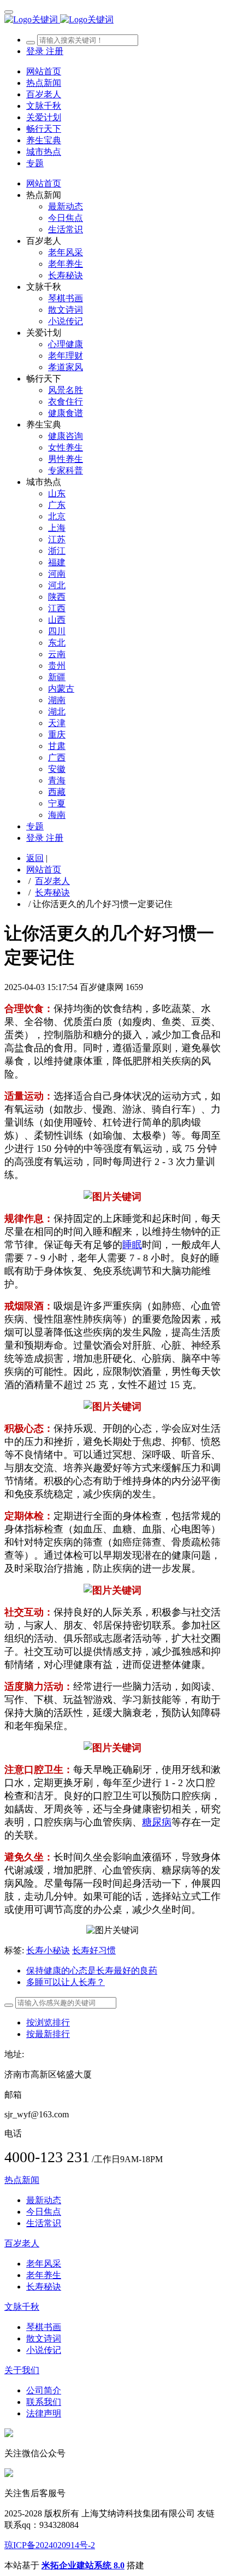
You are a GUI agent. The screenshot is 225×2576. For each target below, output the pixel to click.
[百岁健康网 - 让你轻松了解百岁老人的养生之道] (112, 20)
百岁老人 (52, 881)
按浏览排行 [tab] (48, 2022)
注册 (55, 51)
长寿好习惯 (94, 1950)
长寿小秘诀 (48, 1950)
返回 (35, 858)
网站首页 (44, 71)
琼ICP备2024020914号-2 (50, 2545)
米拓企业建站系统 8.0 (83, 2565)
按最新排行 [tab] (48, 2034)
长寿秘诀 (52, 892)
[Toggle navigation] (9, 12)
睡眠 (132, 1245)
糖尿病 (157, 1822)
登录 (36, 51)
